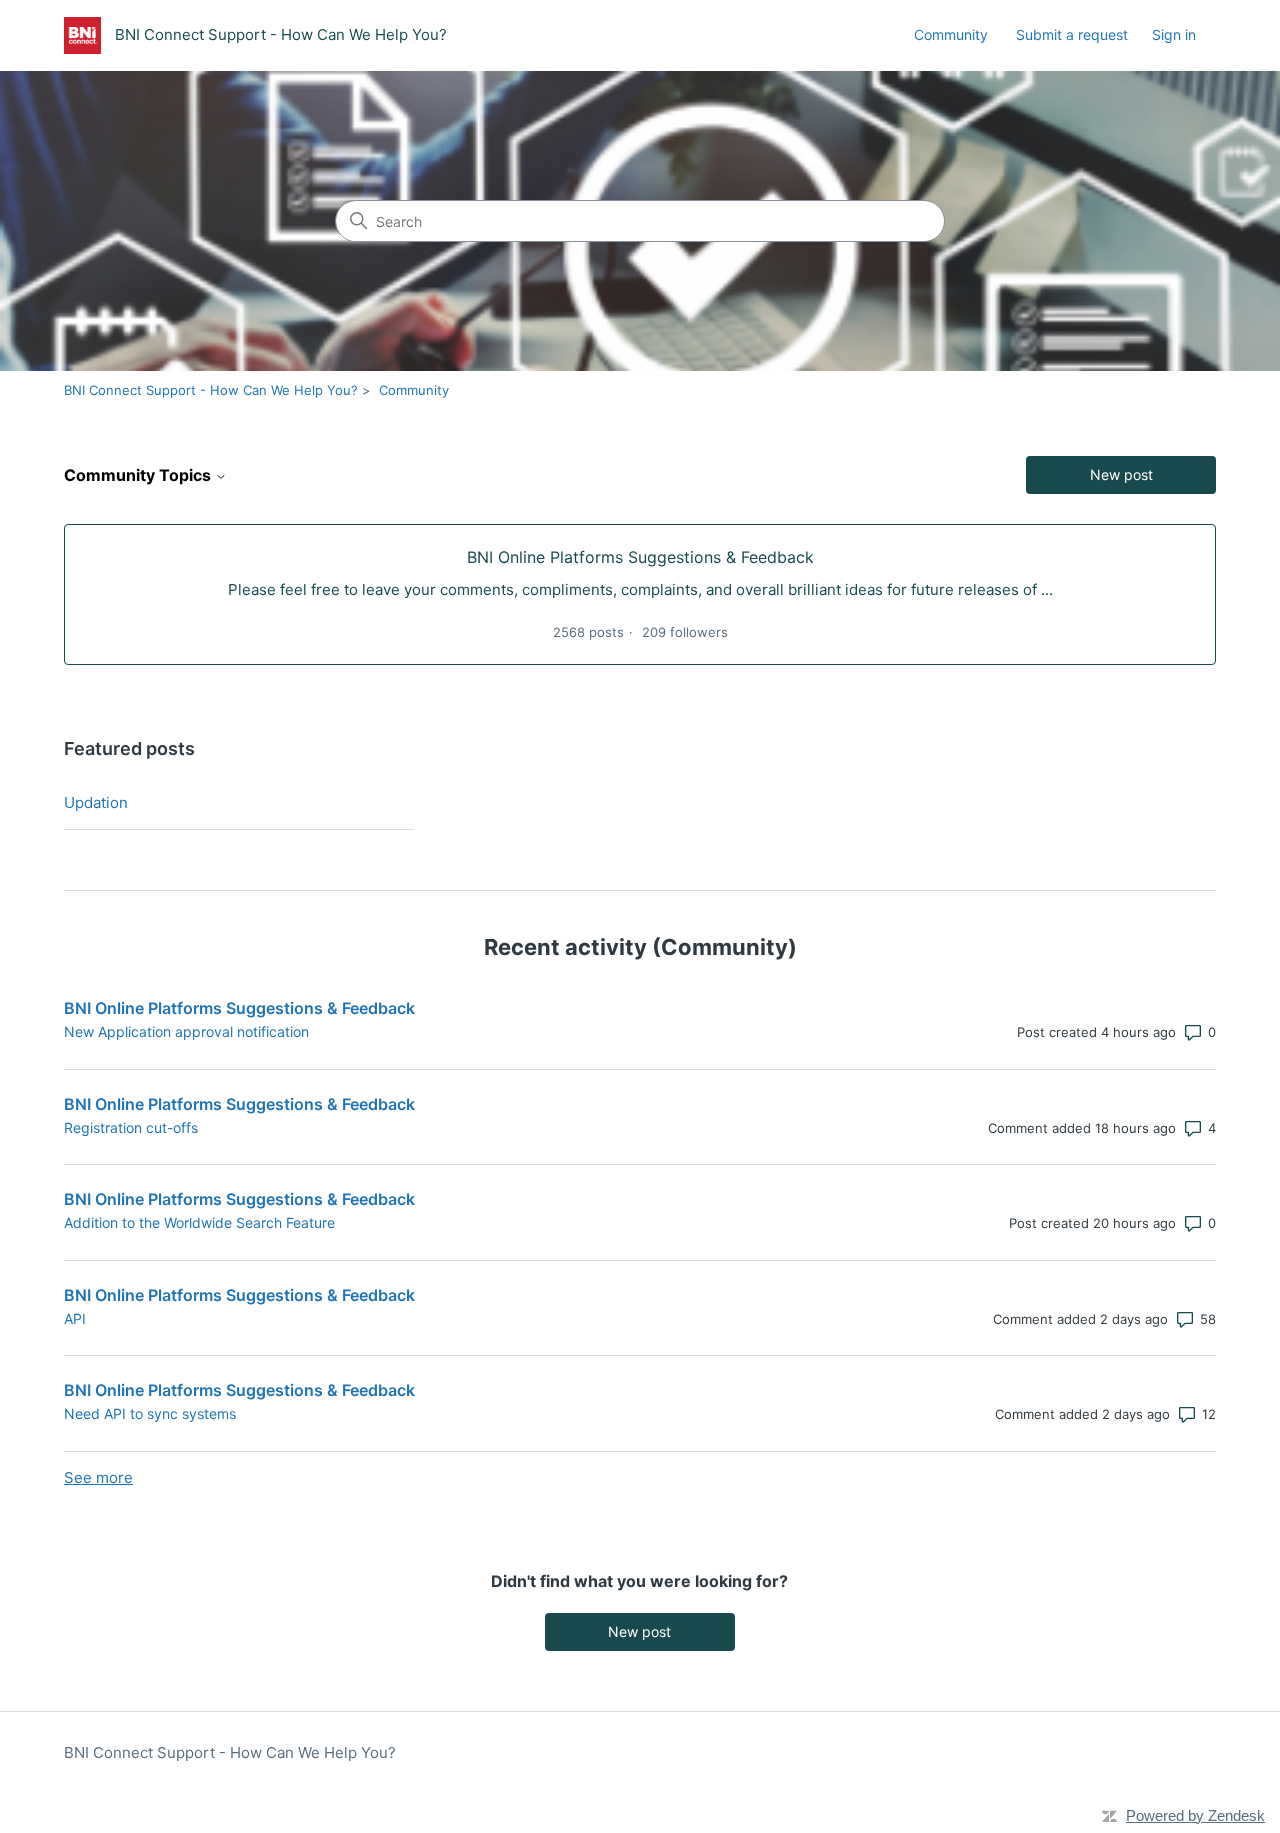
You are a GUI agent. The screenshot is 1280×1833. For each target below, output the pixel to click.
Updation (96, 802)
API (75, 1318)
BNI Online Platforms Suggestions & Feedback (239, 1008)
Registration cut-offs (131, 1127)
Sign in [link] (1174, 34)
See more (98, 1477)
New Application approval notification (186, 1031)
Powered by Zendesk (1195, 1815)
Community (951, 34)
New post (1121, 474)
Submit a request (1072, 34)
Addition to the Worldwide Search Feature (199, 1222)
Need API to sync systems (150, 1413)
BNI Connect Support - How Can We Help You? (211, 390)
